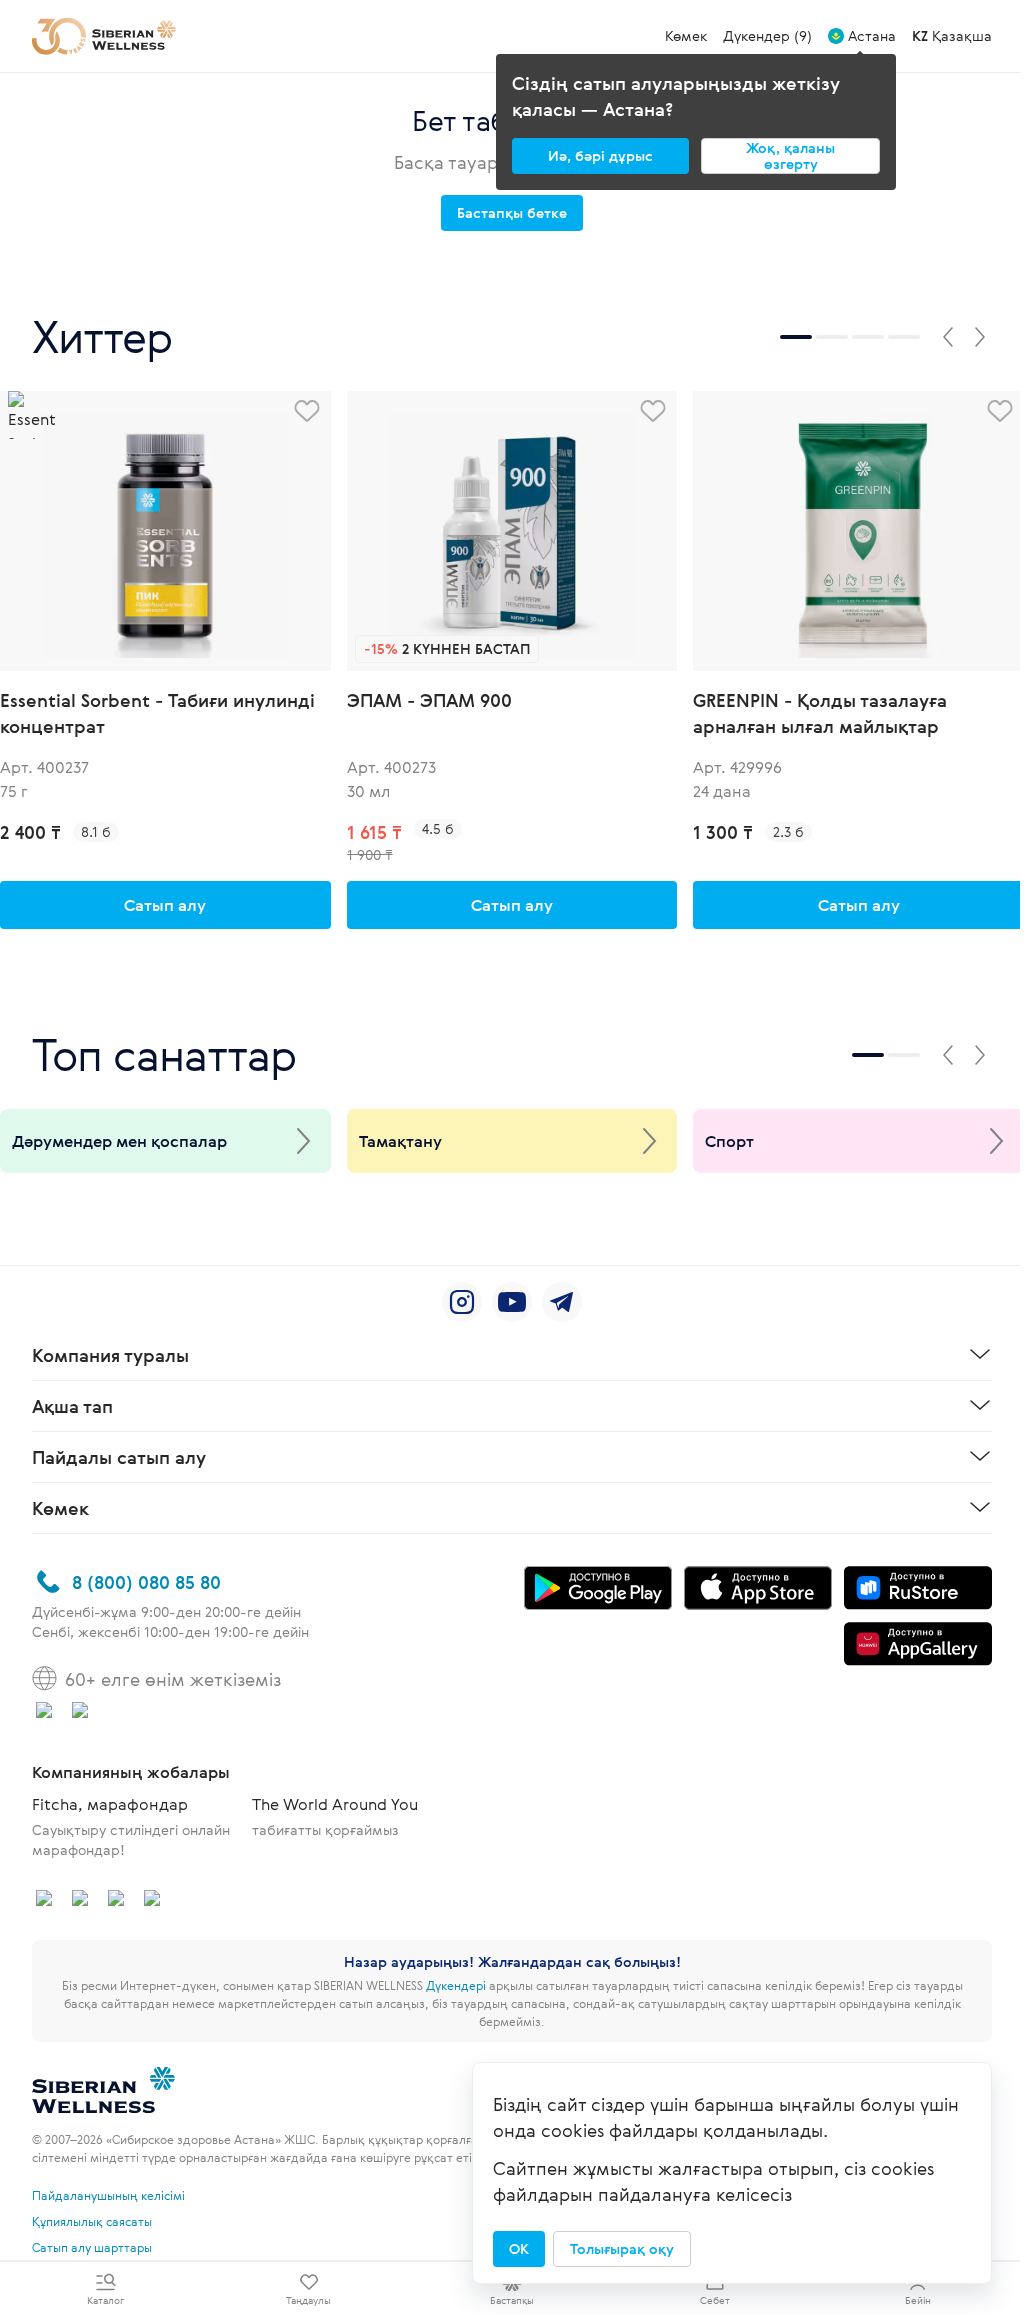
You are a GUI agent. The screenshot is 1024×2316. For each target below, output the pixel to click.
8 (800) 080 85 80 (146, 1582)
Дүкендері (456, 1985)
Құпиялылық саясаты (92, 2221)
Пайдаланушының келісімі (108, 2195)
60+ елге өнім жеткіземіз (173, 1679)
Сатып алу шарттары (92, 2247)
